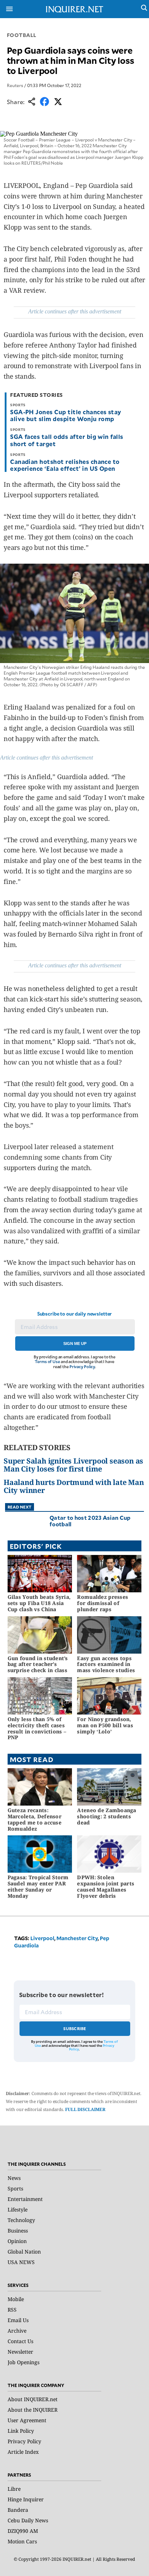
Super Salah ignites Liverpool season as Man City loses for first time (73, 1465)
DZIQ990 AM (23, 2531)
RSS (12, 2310)
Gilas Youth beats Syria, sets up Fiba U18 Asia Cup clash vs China (39, 1603)
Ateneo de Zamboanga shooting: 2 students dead (107, 1816)
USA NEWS (21, 2262)
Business (18, 2231)
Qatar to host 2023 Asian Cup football (90, 1521)
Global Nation (24, 2252)
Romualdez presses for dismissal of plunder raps (103, 1603)
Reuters (15, 85)
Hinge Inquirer (26, 2499)
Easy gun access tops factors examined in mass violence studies (106, 1664)
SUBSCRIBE (75, 2028)
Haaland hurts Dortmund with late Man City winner (74, 1486)
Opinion (17, 2241)
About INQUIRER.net (33, 2399)
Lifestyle (18, 2209)
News (14, 2178)
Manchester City (77, 1938)
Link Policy (21, 2431)
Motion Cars (22, 2541)
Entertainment (25, 2199)
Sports (15, 2188)
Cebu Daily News (28, 2520)
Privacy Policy (82, 1367)
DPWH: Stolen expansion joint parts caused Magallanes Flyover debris (106, 1886)
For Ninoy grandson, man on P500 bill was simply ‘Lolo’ (105, 1725)
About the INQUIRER (33, 2410)
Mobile (16, 2299)
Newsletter (20, 2352)
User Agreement (27, 2420)
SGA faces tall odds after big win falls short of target (67, 440)
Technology (21, 2220)
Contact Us (20, 2341)
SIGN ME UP (75, 1343)
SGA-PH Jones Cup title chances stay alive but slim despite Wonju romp (66, 415)
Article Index (23, 2452)
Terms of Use (47, 1361)
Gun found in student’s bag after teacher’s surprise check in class (38, 1664)
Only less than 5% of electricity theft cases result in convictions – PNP (37, 1728)
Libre (14, 2489)
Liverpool (42, 1938)
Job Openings (24, 2362)
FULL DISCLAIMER (85, 2109)
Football (22, 35)
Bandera (18, 2510)
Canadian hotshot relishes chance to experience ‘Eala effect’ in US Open (65, 465)
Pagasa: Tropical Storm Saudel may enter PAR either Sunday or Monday (38, 1886)
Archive (17, 2331)
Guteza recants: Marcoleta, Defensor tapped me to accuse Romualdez (35, 1819)
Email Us (18, 2320)
